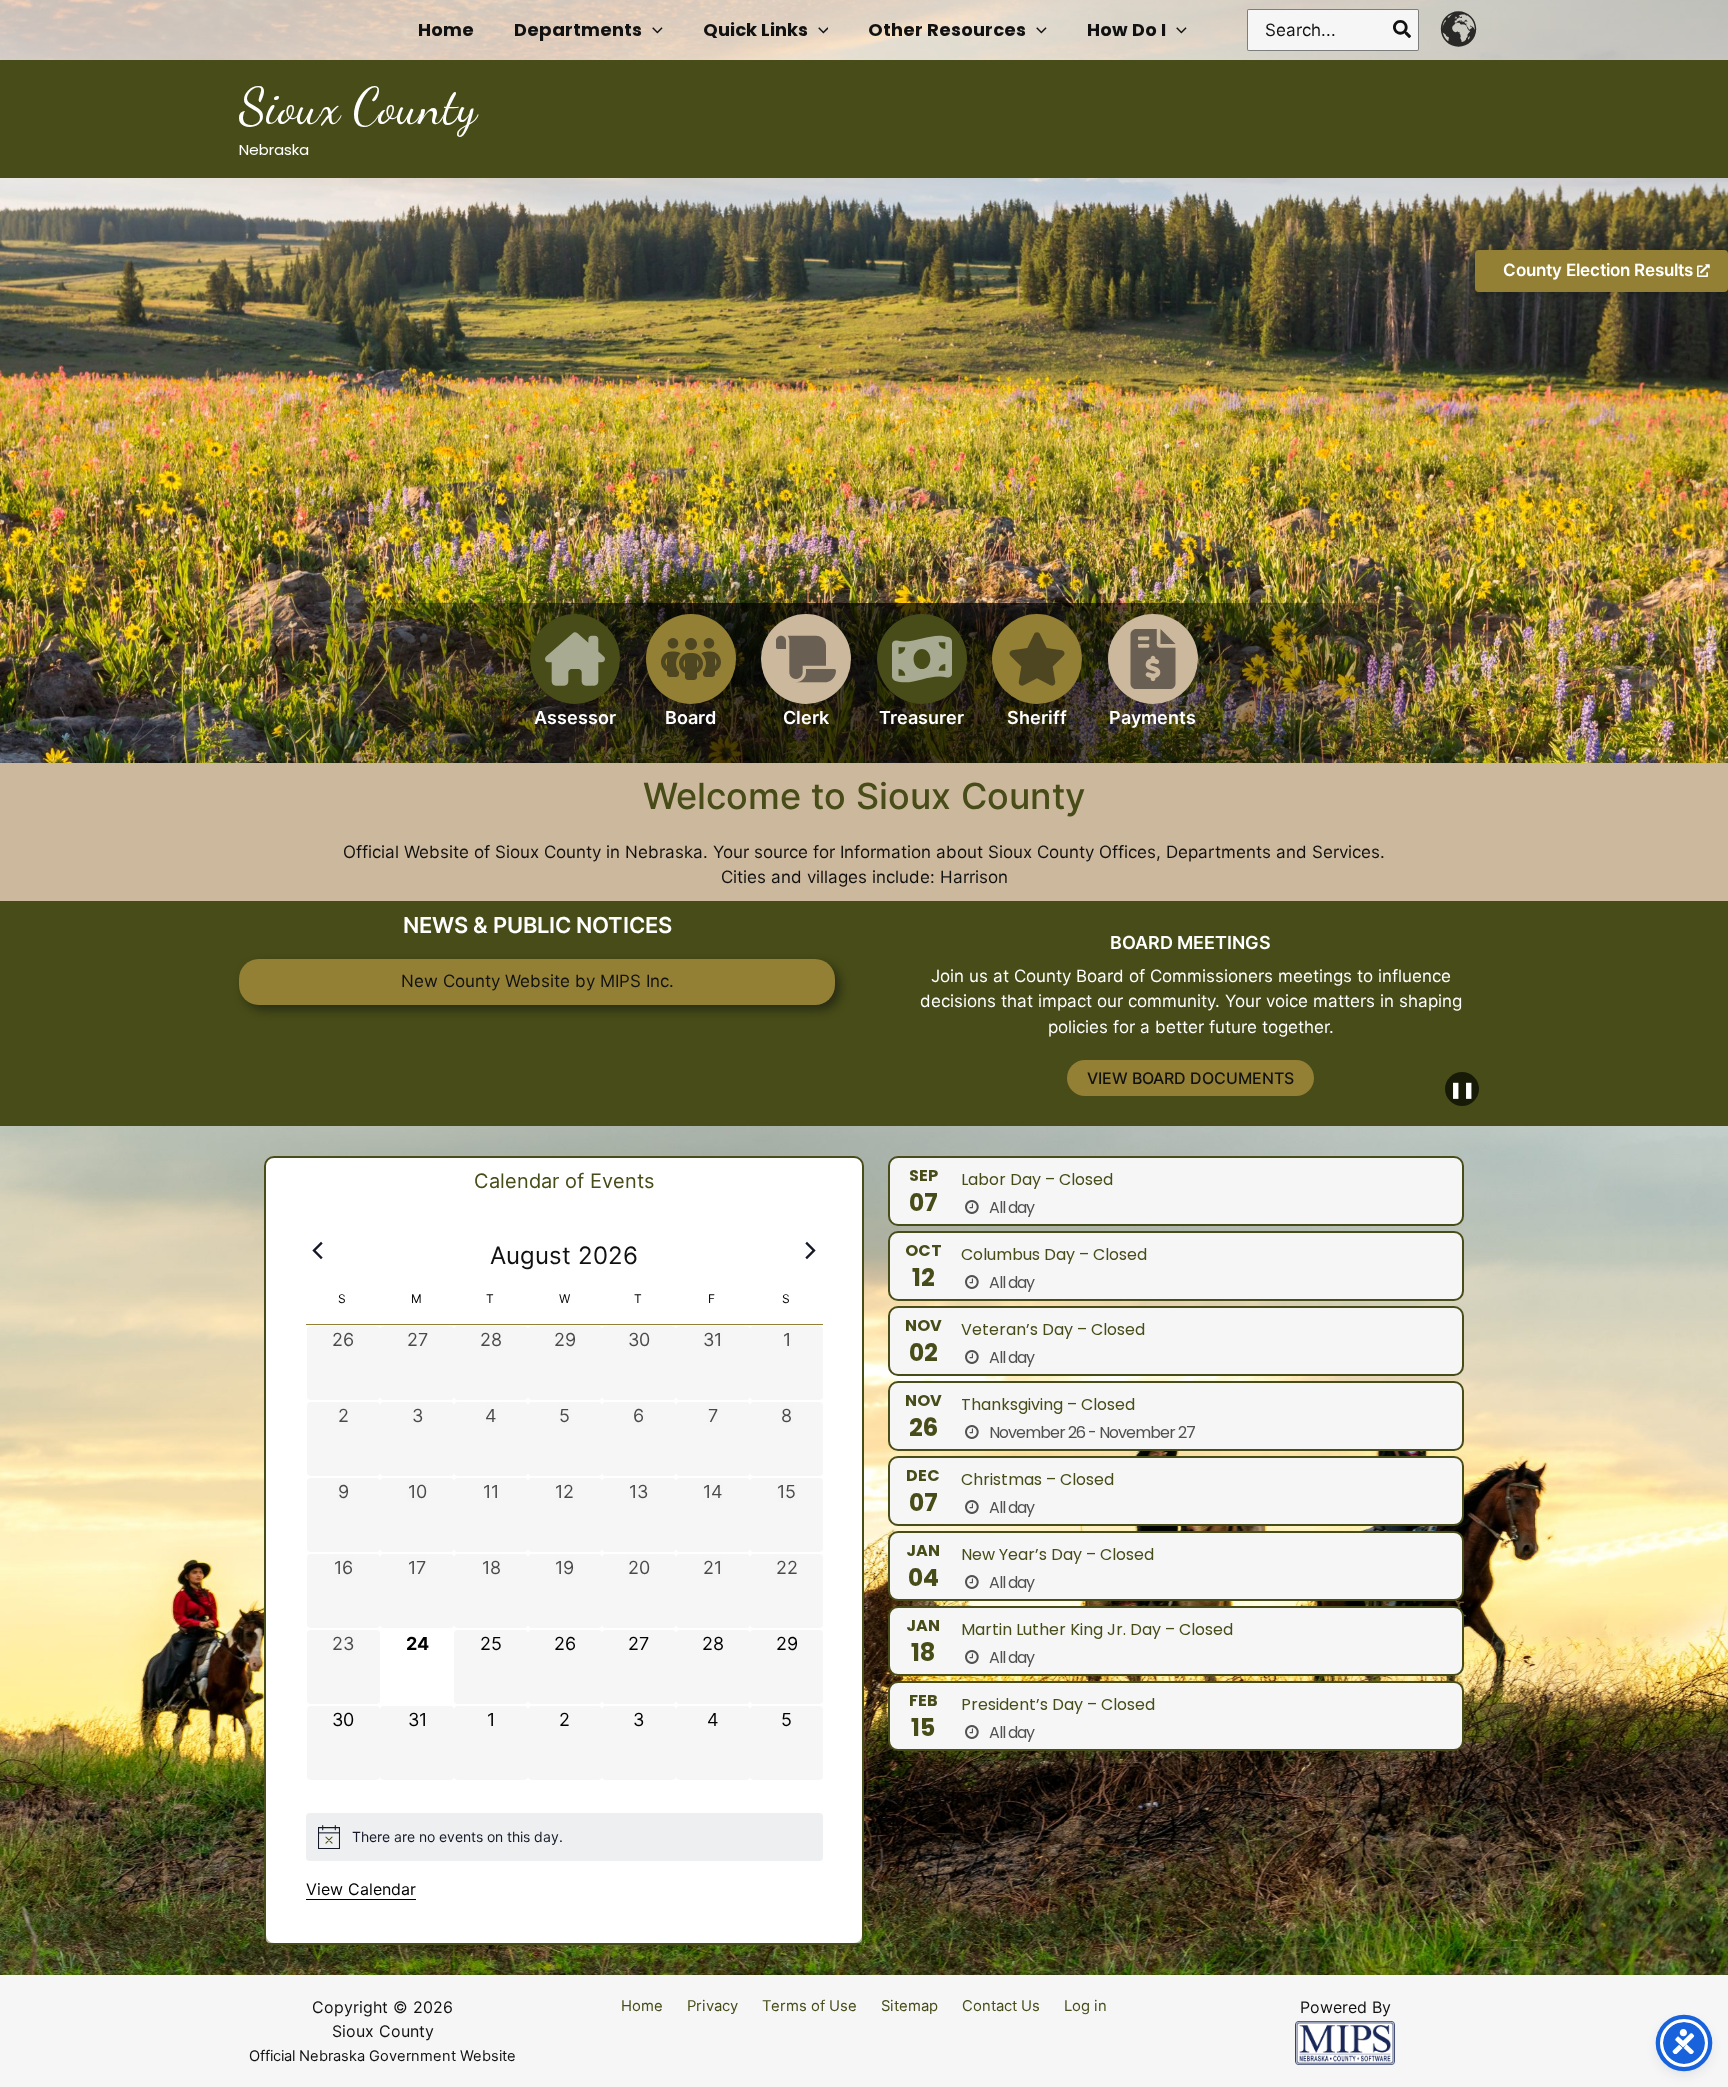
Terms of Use (809, 2006)
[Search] (1403, 30)
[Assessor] (575, 682)
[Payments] (1153, 682)
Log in (1085, 2006)
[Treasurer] (922, 682)
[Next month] (811, 1250)
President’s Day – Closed (1058, 1704)
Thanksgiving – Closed (1048, 1404)
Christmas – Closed (1037, 1479)
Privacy (712, 2006)
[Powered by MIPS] (1345, 2042)
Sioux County (358, 107)
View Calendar (361, 1889)
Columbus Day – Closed (1054, 1254)
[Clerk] (806, 682)
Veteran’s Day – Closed (1053, 1329)
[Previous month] (318, 1250)
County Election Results (1600, 270)
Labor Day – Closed (1037, 1179)
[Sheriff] (1037, 682)
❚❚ (1462, 1089)
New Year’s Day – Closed (1057, 1554)
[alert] (564, 1837)
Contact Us (1001, 2006)
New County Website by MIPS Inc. (537, 981)
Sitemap (909, 2006)
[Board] (691, 682)
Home (642, 2006)
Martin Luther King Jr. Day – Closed (1097, 1629)
